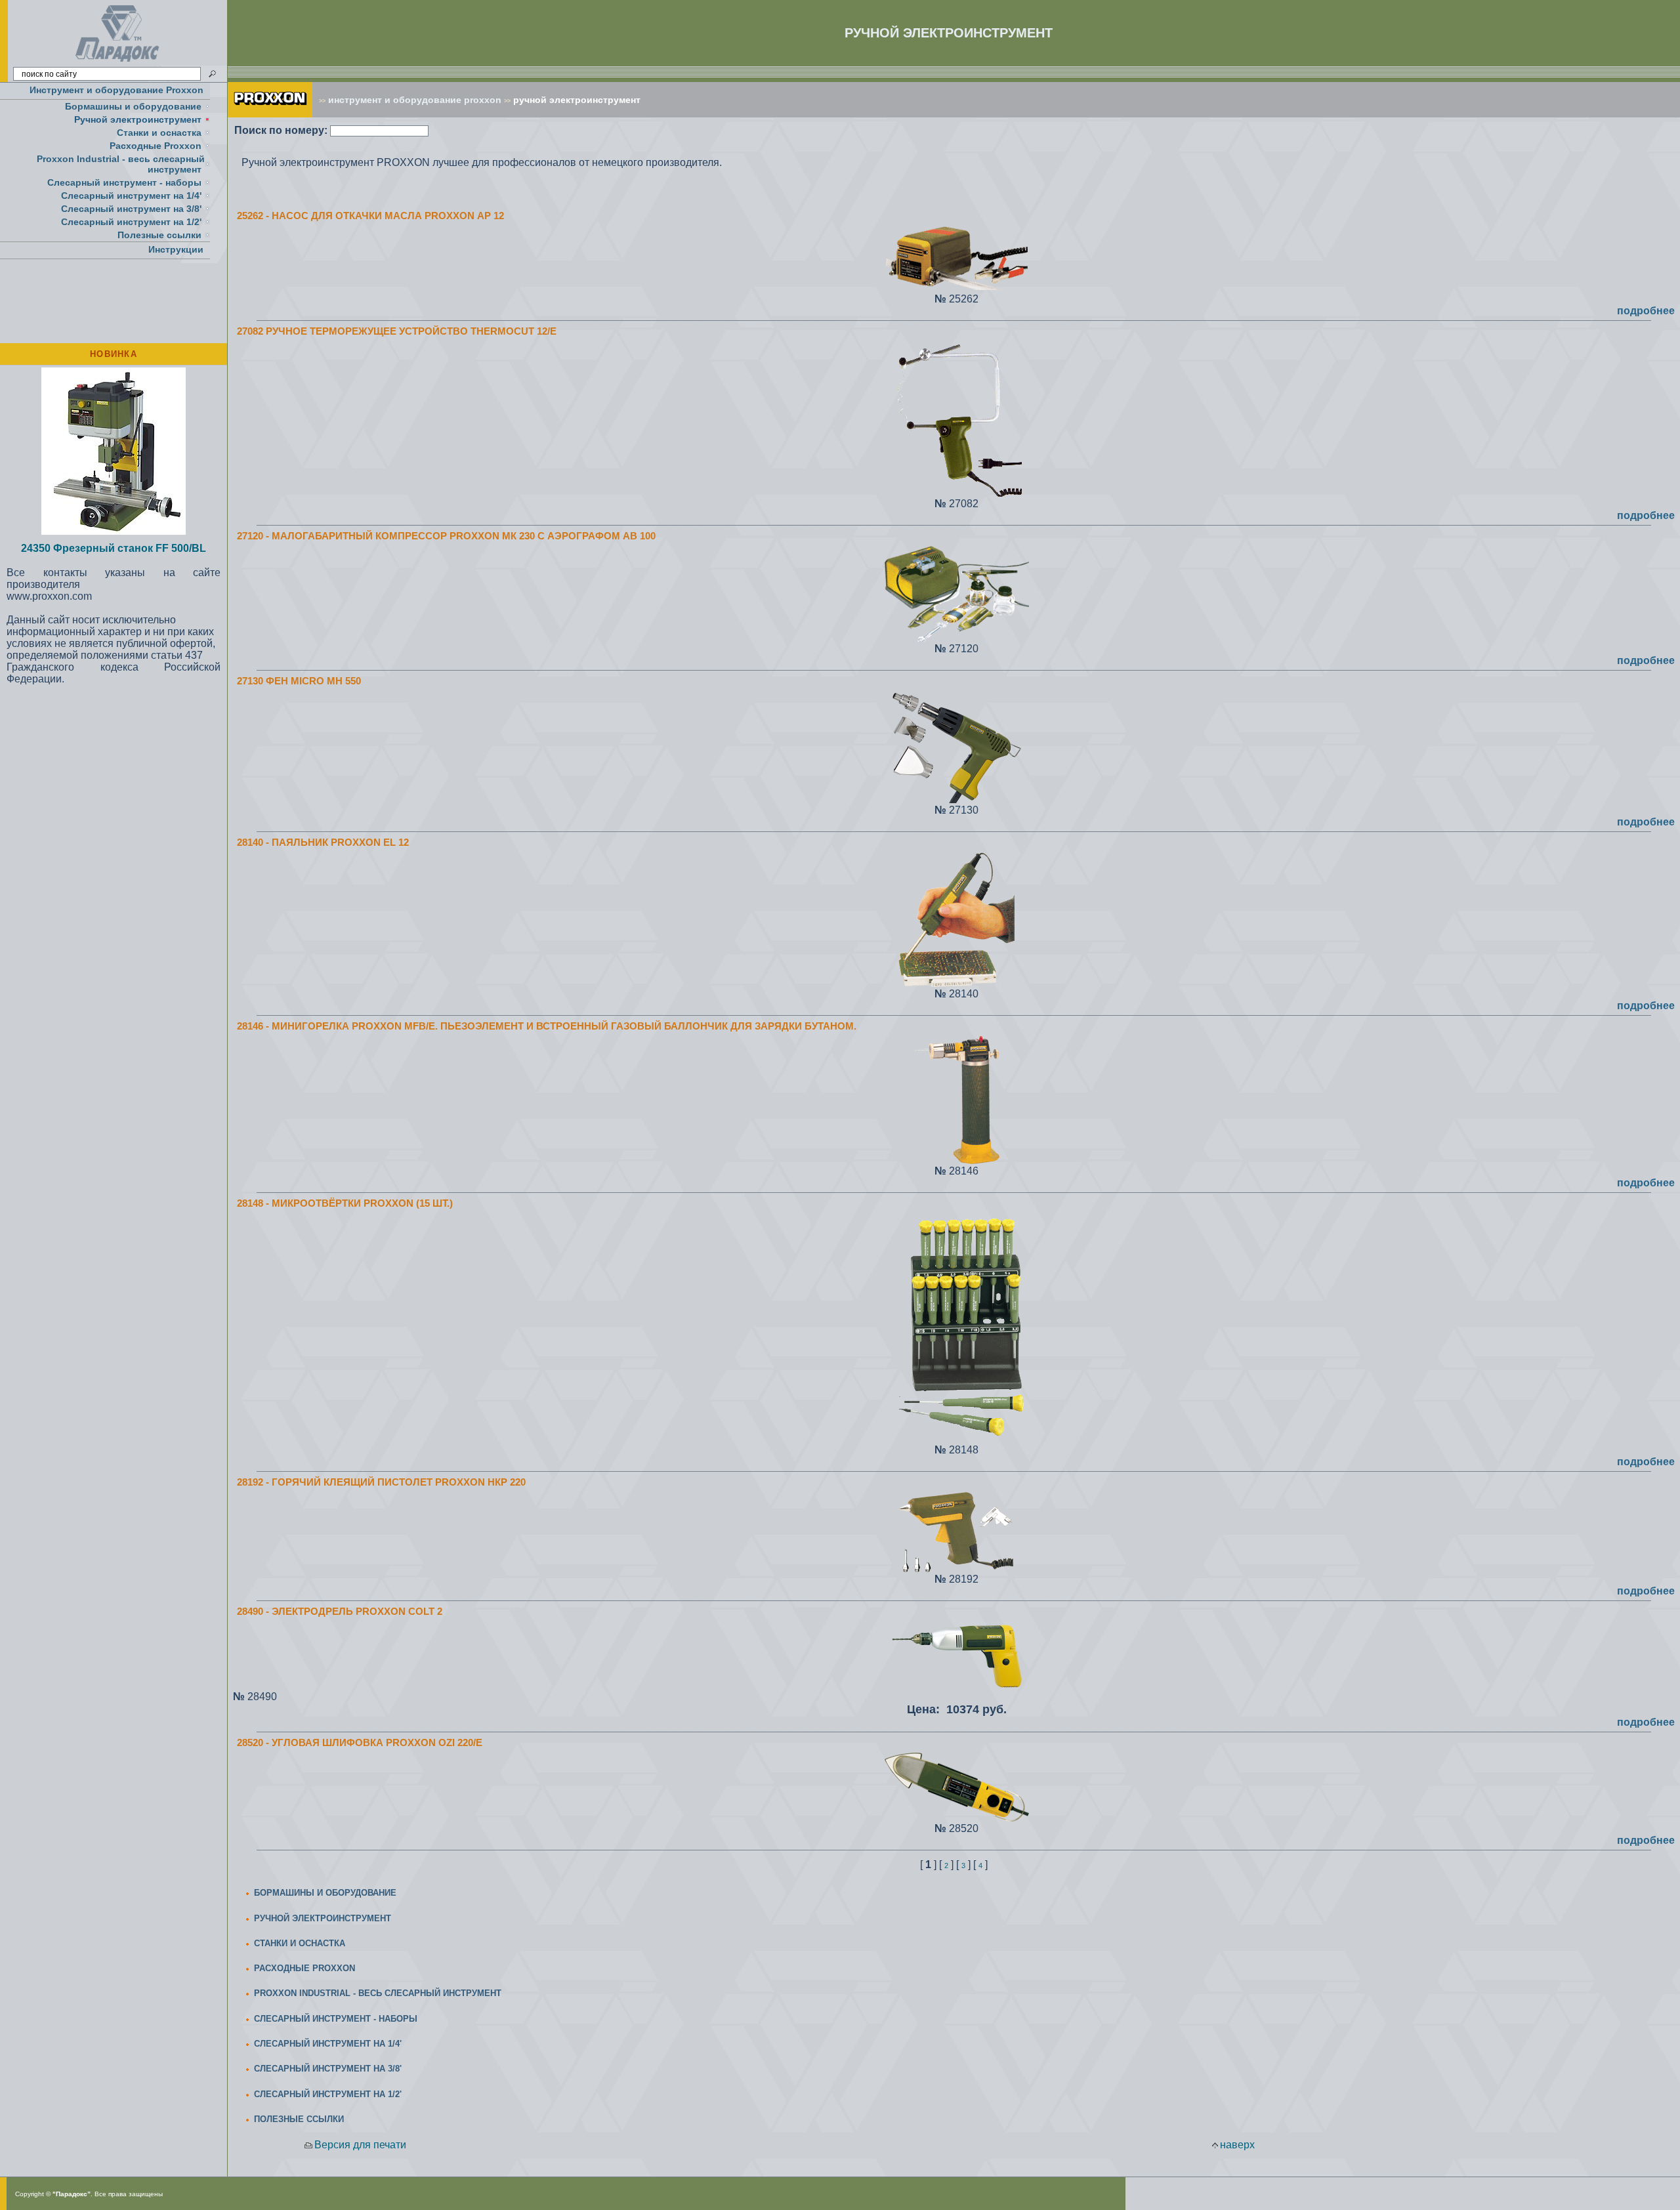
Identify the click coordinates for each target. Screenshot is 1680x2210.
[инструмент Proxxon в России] (270, 114)
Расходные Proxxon (156, 146)
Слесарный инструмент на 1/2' (131, 222)
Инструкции (176, 249)
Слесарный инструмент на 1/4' (131, 196)
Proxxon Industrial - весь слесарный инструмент (121, 164)
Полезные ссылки (159, 235)
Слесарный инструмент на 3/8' (131, 209)
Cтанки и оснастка (159, 133)
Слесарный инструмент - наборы (124, 182)
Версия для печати (360, 2145)
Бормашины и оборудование (133, 106)
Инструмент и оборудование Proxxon (116, 90)
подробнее (1646, 311)
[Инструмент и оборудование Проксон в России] (118, 62)
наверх (1237, 2145)
